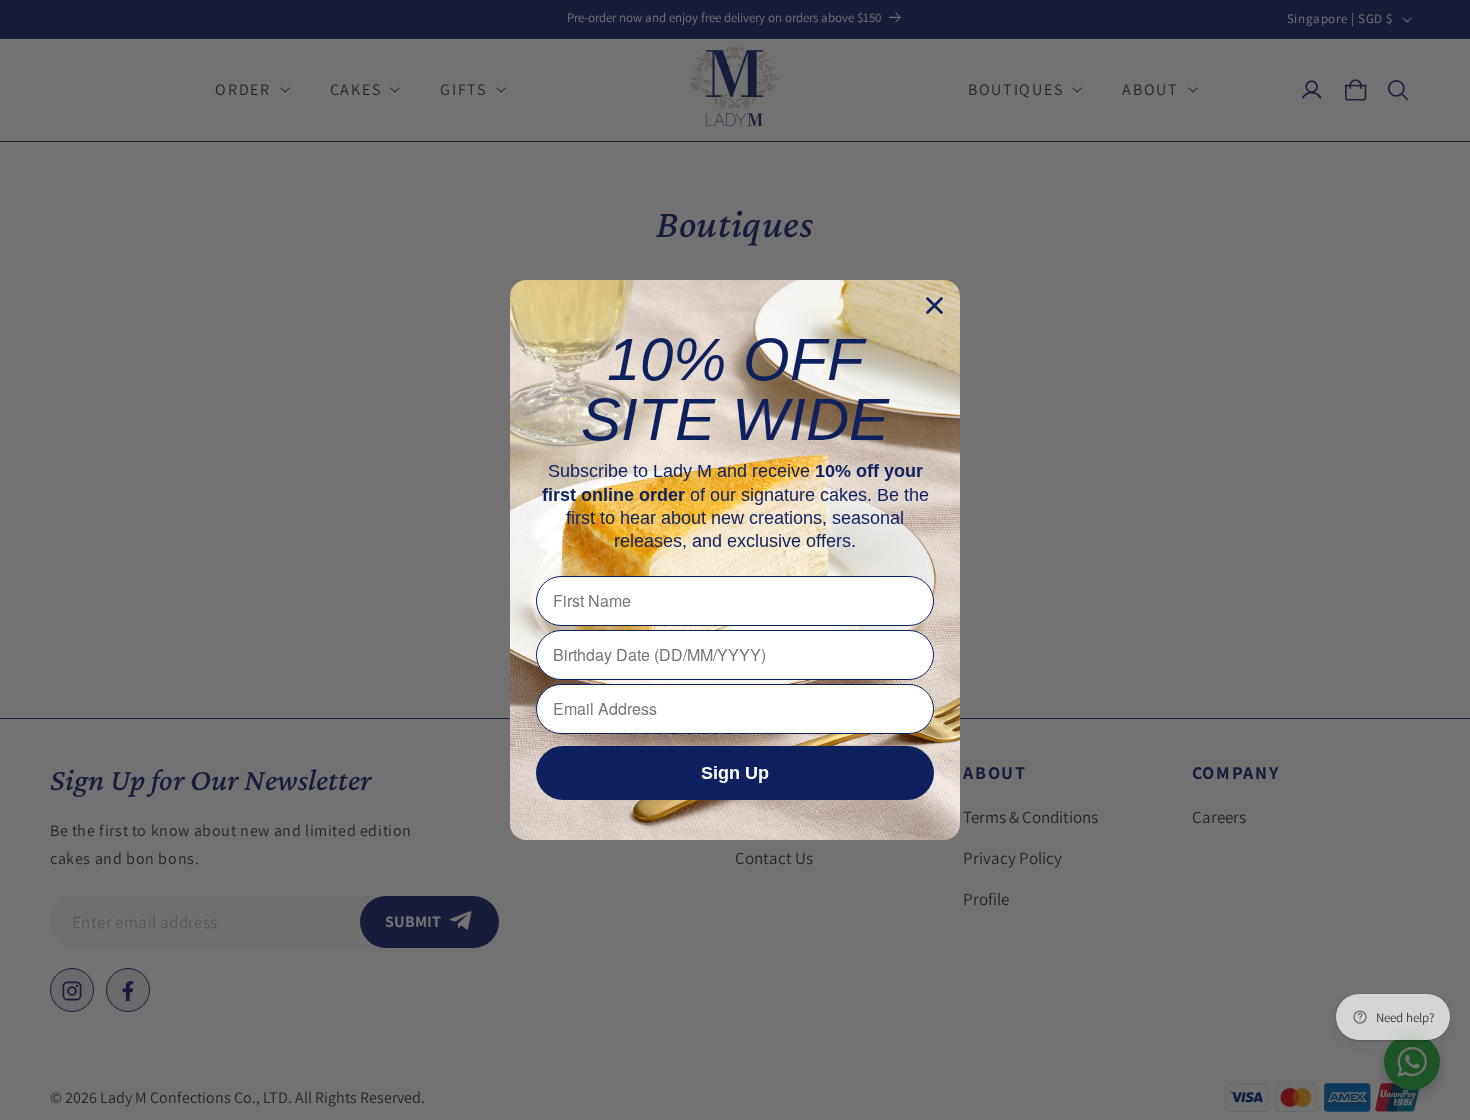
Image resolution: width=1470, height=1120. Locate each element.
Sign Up (735, 773)
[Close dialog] (934, 305)
